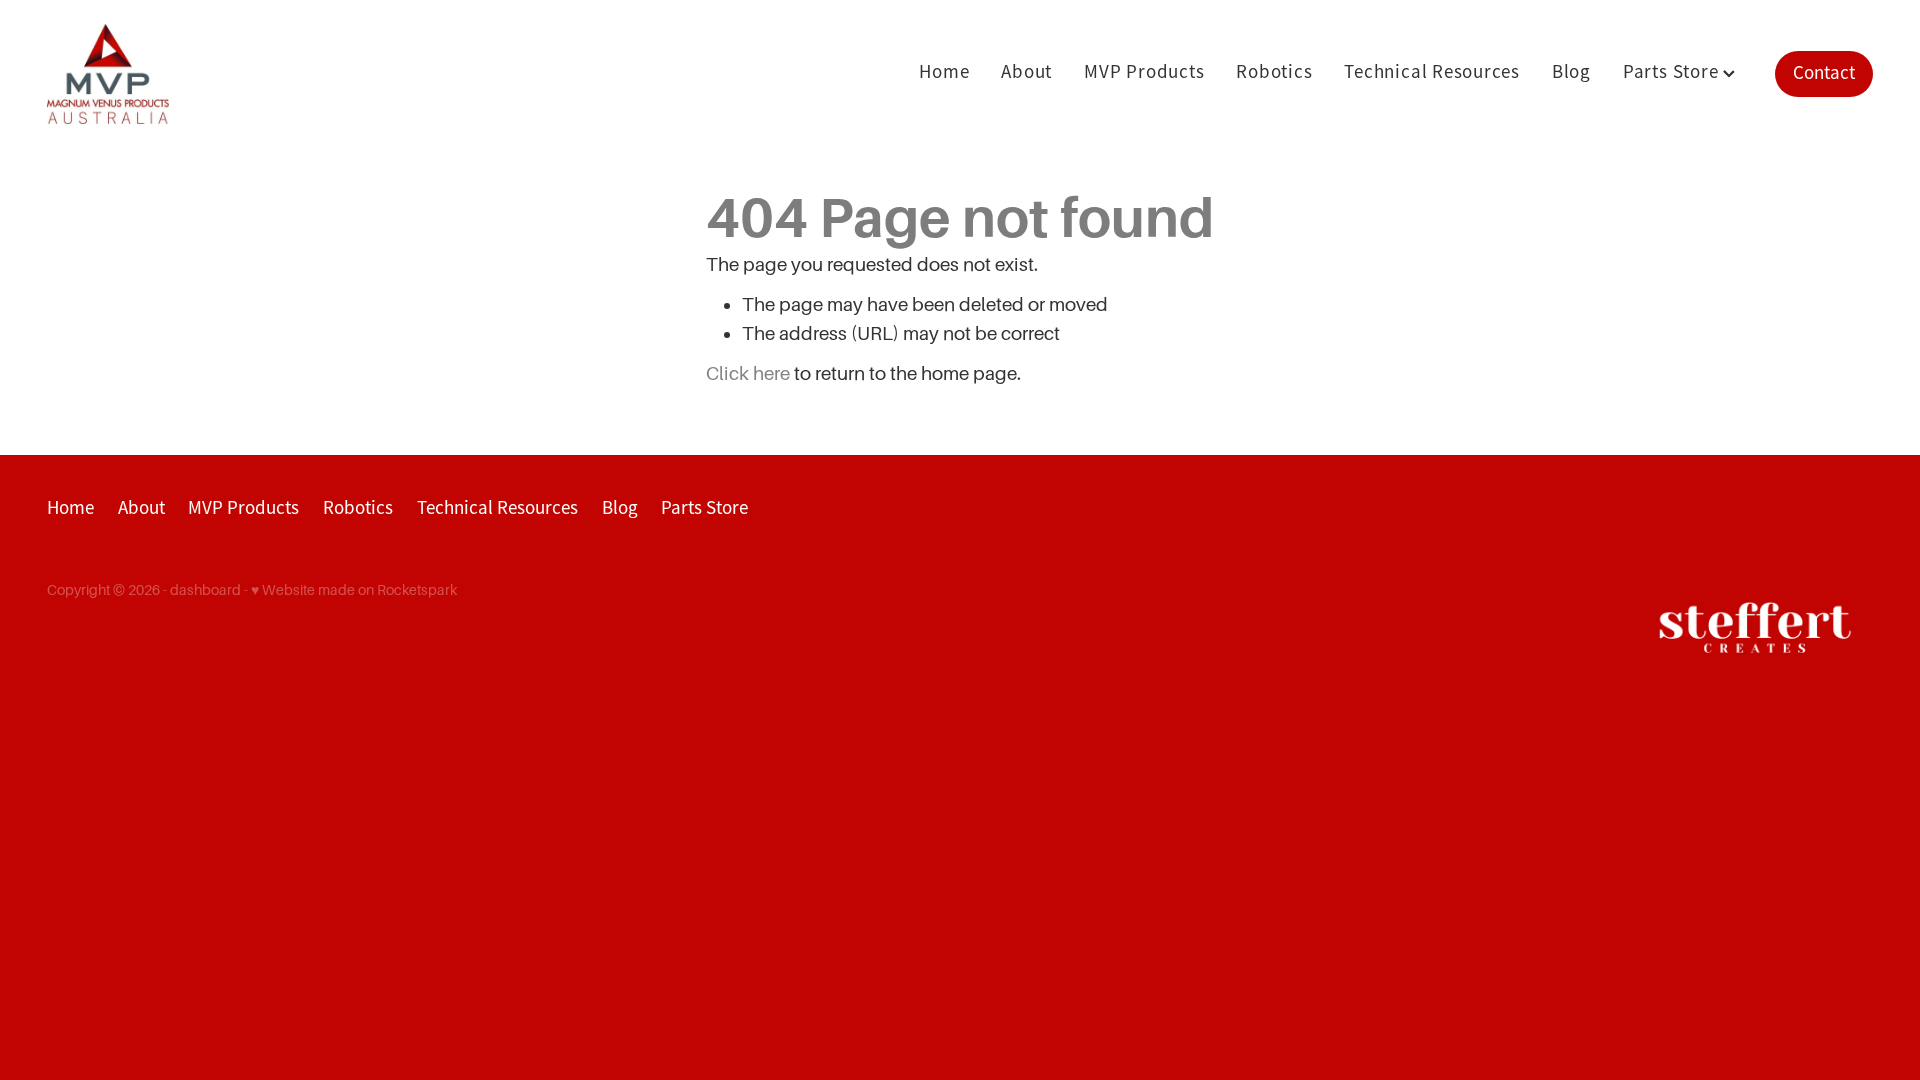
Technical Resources (1431, 72)
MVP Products (1144, 72)
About (1026, 72)
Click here (748, 373)
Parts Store (1673, 72)
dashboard (205, 590)
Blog (1571, 72)
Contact (1824, 73)
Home (944, 72)
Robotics (1274, 72)
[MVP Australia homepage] (229, 74)
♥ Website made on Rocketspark (354, 590)
